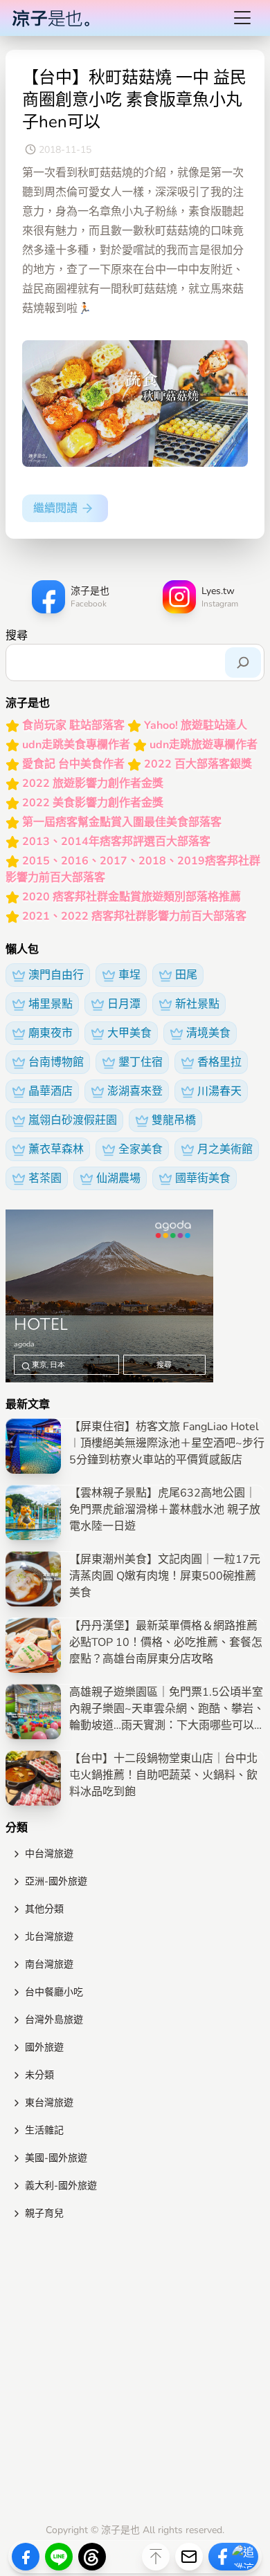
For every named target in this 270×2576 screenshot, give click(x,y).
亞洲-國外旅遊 (56, 1881)
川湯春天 (219, 1091)
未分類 (39, 2075)
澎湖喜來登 (135, 1091)
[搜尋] (243, 662)
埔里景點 (51, 1004)
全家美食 (141, 1149)
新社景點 (197, 1004)
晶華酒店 (51, 1091)
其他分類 (44, 1909)
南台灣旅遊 (49, 1964)
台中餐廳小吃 (54, 1992)
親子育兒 (44, 2213)
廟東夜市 (51, 1033)
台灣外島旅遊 (54, 2020)
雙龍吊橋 (174, 1120)
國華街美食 (203, 1178)
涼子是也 (120, 2530)
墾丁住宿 (141, 1062)
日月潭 (124, 1004)
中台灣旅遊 (49, 1854)
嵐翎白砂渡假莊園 (73, 1120)
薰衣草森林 (56, 1149)
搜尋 (17, 636)
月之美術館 (225, 1149)
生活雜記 (44, 2130)
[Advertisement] (135, 2375)
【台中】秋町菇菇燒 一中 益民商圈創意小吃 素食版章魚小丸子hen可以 (134, 100)
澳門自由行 (56, 975)
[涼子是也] (51, 18)
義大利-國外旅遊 (61, 2186)
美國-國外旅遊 (56, 2158)
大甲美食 (129, 1033)
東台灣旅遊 (49, 2103)
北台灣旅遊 (49, 1937)
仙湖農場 (118, 1178)
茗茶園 (45, 1178)
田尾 (186, 975)
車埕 (129, 975)
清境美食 (208, 1033)
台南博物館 (56, 1062)
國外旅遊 (44, 2047)
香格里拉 (219, 1062)
